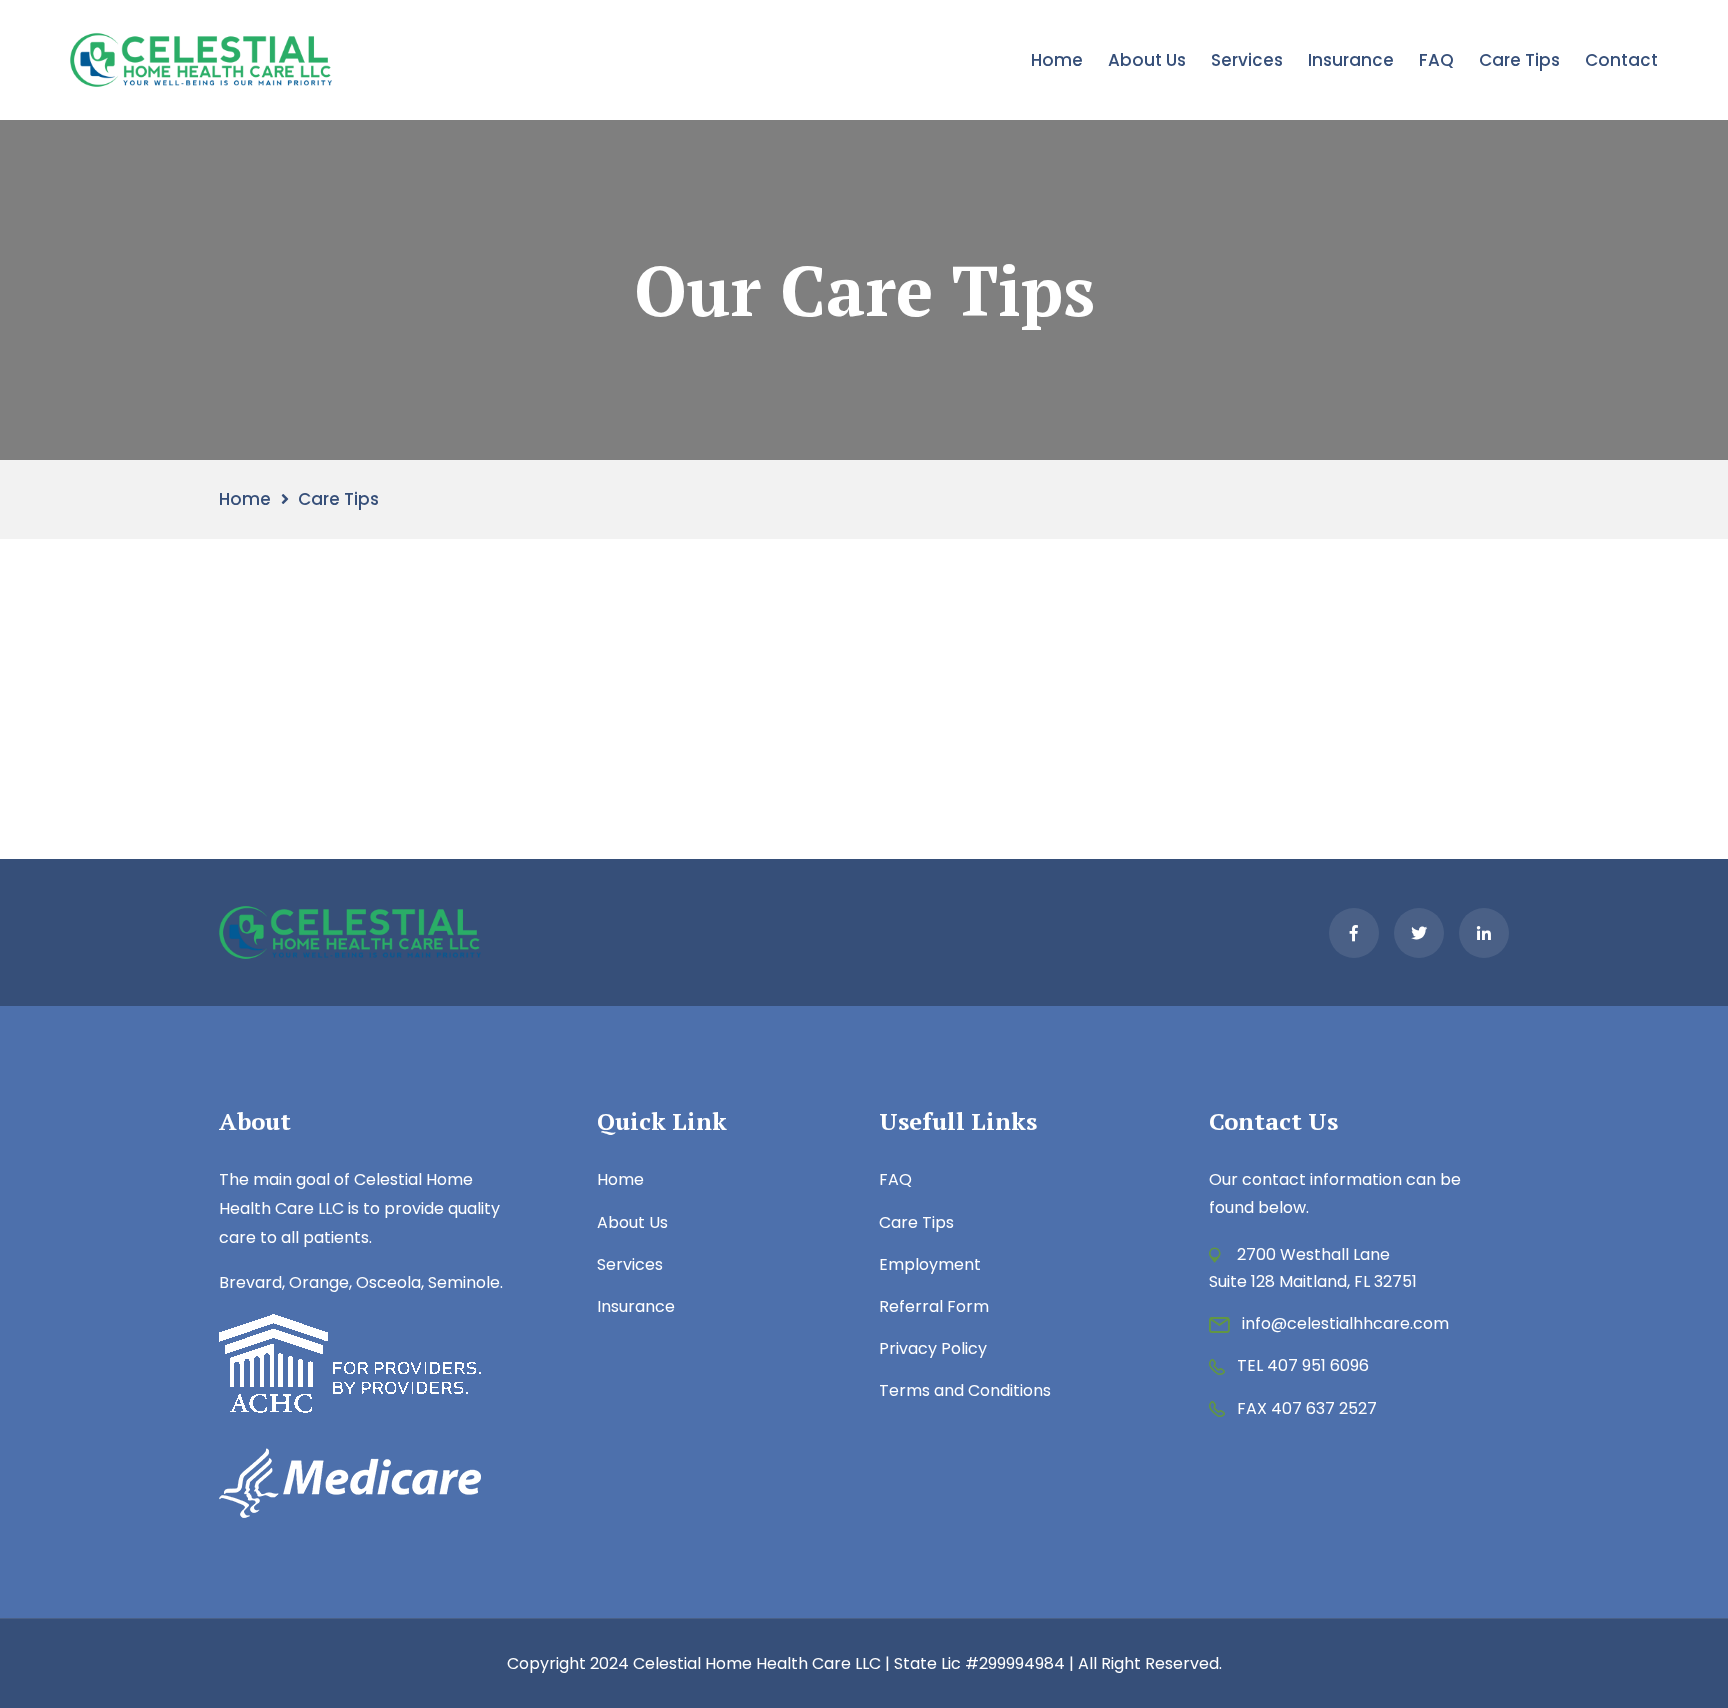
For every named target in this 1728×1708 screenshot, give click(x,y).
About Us (1147, 60)
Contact (1621, 60)
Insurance (1351, 60)
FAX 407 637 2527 (1307, 1408)
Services (1247, 60)
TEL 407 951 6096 (1303, 1365)
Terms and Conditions (965, 1390)
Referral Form (934, 1306)
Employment (930, 1264)
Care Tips (1519, 60)
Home (1057, 60)
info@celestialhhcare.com (1345, 1323)
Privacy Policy (933, 1348)
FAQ (1436, 60)
